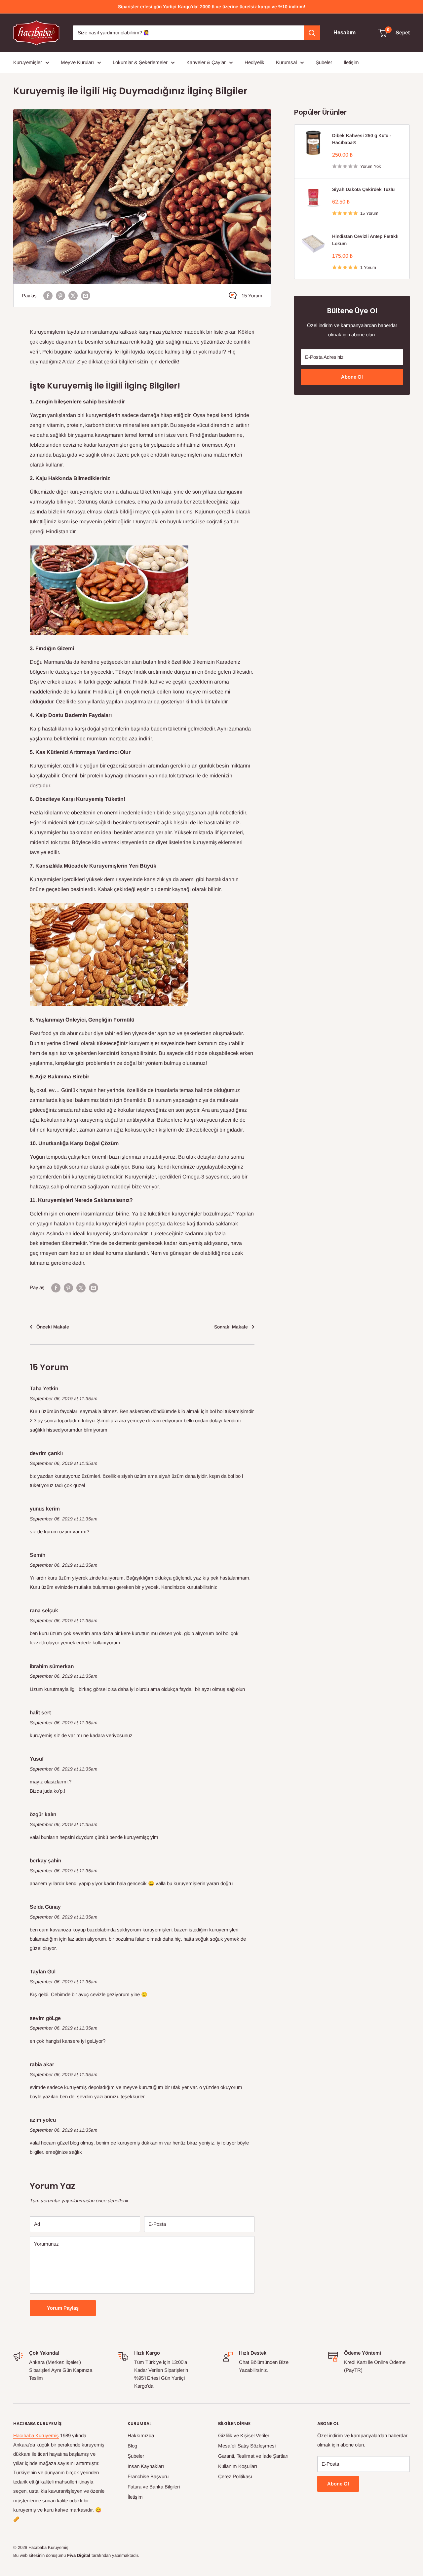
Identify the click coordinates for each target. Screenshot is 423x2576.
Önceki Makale (53, 1327)
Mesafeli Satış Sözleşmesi (247, 2446)
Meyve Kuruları (77, 62)
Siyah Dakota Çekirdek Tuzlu (363, 189)
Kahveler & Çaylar (206, 62)
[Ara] (312, 33)
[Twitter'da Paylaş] (73, 296)
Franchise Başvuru (148, 2476)
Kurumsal (286, 62)
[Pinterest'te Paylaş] (60, 296)
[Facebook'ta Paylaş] (48, 296)
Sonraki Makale (231, 1327)
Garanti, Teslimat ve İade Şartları (253, 2456)
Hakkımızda (141, 2435)
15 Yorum (252, 296)
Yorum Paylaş (63, 2308)
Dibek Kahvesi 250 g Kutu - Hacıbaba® (362, 139)
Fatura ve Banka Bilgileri (154, 2487)
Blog (132, 2446)
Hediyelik (254, 62)
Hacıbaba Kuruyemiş (36, 2435)
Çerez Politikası (235, 2476)
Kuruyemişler (28, 62)
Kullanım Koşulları (238, 2466)
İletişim (351, 62)
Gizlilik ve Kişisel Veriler (244, 2435)
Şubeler (324, 62)
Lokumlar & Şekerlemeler (140, 62)
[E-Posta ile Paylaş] (86, 296)
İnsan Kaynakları (146, 2466)
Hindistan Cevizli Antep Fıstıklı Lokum (365, 240)
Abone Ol (352, 377)
